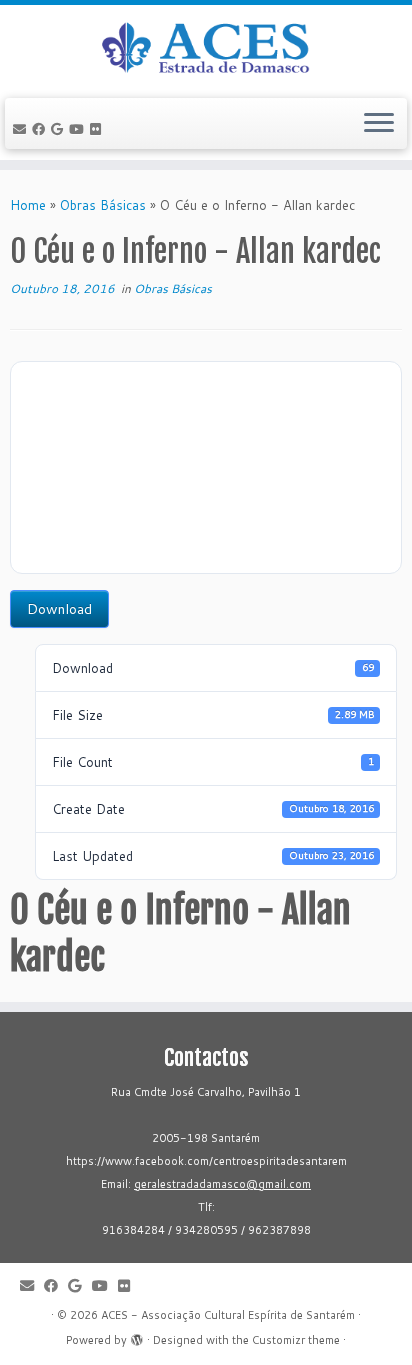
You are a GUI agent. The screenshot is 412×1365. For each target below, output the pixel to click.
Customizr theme (296, 1340)
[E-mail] (22, 129)
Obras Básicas (103, 205)
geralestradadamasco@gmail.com (222, 1184)
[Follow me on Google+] (60, 129)
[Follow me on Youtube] (79, 129)
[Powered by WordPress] (137, 1336)
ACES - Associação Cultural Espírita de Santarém (228, 1315)
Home (28, 205)
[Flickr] (98, 129)
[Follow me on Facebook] (41, 129)
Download (59, 609)
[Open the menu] (379, 124)
